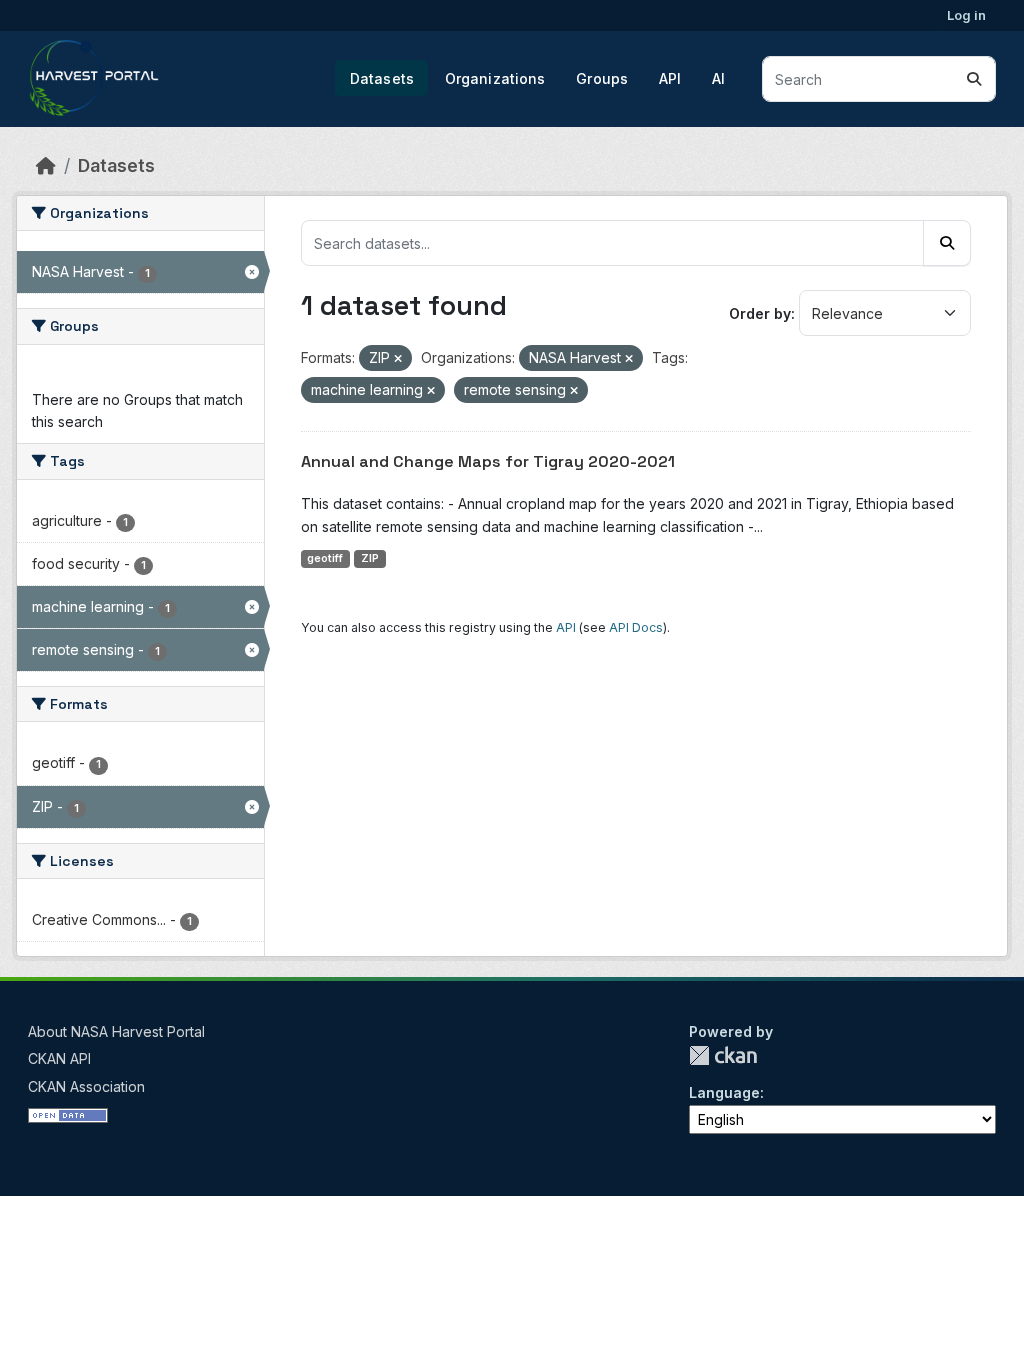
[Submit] (974, 79)
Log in (966, 15)
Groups (602, 78)
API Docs (636, 627)
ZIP (370, 558)
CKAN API (59, 1058)
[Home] (46, 165)
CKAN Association (86, 1086)
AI (718, 78)
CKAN (723, 1055)
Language (724, 1092)
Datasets (382, 78)
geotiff (325, 558)
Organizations (495, 78)
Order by (760, 313)
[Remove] (398, 359)
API (670, 78)
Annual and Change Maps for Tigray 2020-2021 (488, 461)
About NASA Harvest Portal (116, 1031)
